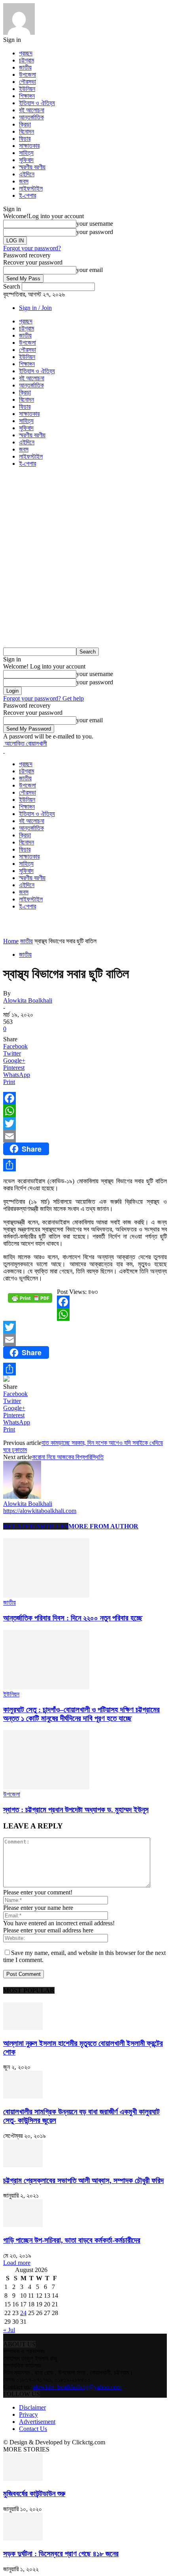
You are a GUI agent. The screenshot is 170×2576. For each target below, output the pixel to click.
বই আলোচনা (32, 110)
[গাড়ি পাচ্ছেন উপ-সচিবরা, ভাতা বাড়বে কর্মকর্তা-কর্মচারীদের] (23, 2225)
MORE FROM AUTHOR (103, 1526)
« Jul (9, 2330)
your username (95, 224)
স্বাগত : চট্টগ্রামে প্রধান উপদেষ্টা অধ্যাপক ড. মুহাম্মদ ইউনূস (76, 1810)
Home (11, 941)
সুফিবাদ (26, 160)
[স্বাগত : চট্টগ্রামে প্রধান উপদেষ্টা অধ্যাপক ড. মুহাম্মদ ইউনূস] (46, 1787)
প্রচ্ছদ (26, 53)
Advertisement (37, 2422)
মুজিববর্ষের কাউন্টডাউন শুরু (34, 2494)
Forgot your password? (32, 248)
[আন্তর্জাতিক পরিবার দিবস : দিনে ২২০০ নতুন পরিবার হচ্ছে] (46, 1595)
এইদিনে (27, 174)
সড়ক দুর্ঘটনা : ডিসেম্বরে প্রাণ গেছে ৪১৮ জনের (61, 2554)
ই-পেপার (27, 195)
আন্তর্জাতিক (31, 117)
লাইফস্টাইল (31, 188)
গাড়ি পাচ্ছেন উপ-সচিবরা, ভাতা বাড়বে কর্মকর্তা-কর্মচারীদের (72, 2240)
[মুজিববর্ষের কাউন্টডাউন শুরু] (23, 2479)
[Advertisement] (85, 559)
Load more (17, 2263)
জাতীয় (25, 67)
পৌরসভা (27, 82)
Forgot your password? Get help (43, 698)
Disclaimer (32, 2407)
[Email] (85, 1136)
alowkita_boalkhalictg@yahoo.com (77, 2387)
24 (23, 2313)
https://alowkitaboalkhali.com (40, 1511)
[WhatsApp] (85, 1111)
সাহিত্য (26, 153)
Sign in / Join (35, 308)
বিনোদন (26, 131)
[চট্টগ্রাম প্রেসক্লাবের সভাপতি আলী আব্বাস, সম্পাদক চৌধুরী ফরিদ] (23, 2165)
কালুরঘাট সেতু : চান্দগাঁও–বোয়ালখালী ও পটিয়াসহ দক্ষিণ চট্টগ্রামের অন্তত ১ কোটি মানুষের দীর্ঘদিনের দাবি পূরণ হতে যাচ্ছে (81, 1714)
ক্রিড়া (25, 124)
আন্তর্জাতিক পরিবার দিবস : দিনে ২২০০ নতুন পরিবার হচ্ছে (73, 1618)
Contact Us (33, 2429)
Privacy (28, 2415)
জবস (24, 181)
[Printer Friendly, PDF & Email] (30, 1301)
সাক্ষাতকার (29, 146)
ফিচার (25, 139)
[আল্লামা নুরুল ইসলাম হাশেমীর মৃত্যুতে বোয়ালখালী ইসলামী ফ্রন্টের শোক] (23, 2028)
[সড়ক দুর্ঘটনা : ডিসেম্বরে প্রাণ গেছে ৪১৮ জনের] (23, 2538)
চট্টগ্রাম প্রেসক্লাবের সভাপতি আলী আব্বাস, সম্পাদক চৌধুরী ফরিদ (83, 2180)
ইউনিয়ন (27, 89)
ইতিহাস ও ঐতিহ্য (37, 103)
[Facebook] (85, 1098)
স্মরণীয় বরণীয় (32, 167)
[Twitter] (85, 1124)
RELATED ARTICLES (36, 1526)
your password (95, 232)
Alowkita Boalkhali (28, 1000)
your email (90, 270)
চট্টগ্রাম (26, 60)
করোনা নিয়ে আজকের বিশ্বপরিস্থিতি (68, 1457)
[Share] (85, 1165)
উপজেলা (27, 75)
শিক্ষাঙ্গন (27, 96)
